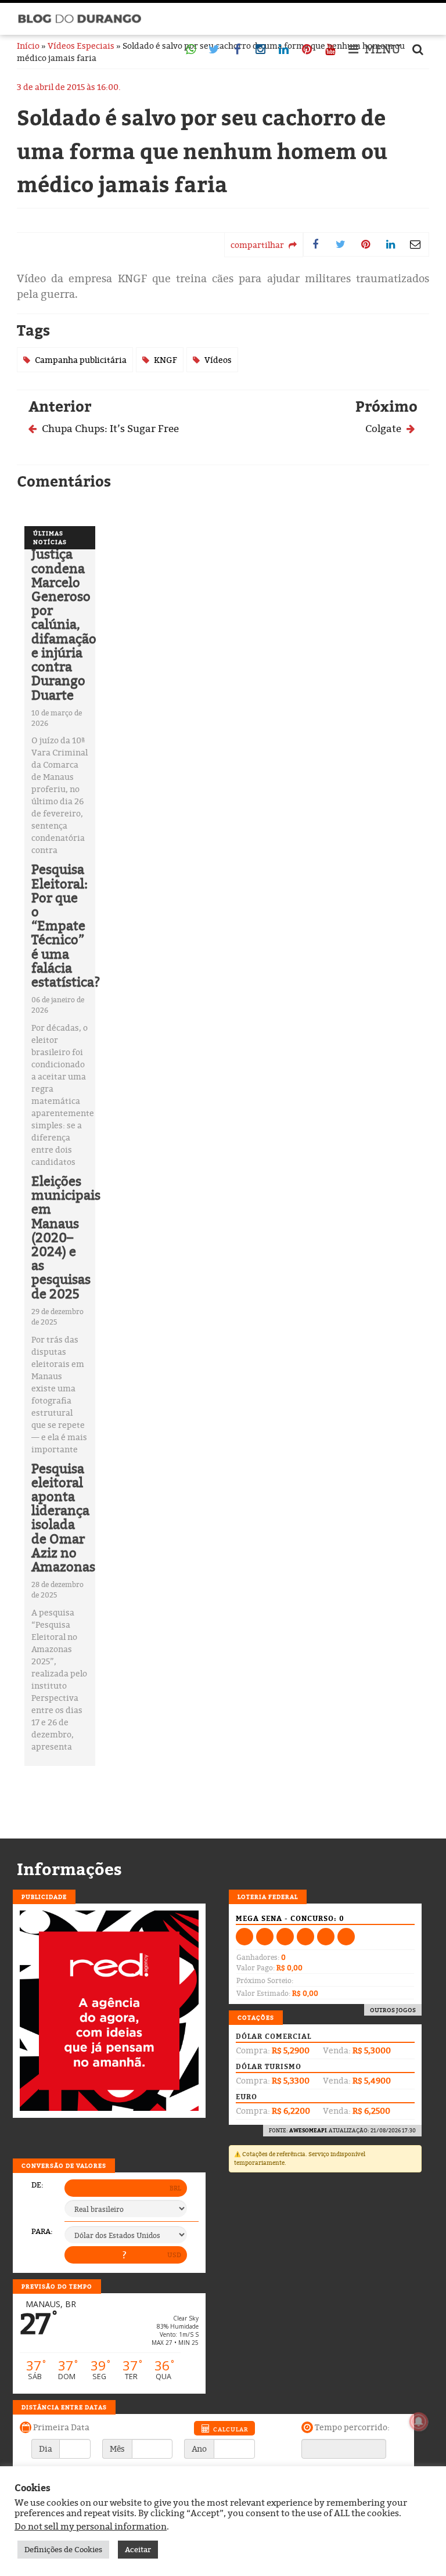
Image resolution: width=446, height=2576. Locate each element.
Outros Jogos (393, 2010)
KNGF (166, 360)
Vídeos (218, 360)
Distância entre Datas (64, 2407)
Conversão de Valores (64, 2165)
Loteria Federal (268, 1897)
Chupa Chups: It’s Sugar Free (109, 428)
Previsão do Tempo (57, 2286)
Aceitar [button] (138, 2549)
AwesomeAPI (308, 2130)
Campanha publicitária (81, 360)
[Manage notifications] (419, 2422)
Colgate (384, 428)
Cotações (256, 2017)
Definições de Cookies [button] (63, 2549)
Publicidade (44, 1897)
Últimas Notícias (50, 537)
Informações (69, 1869)
